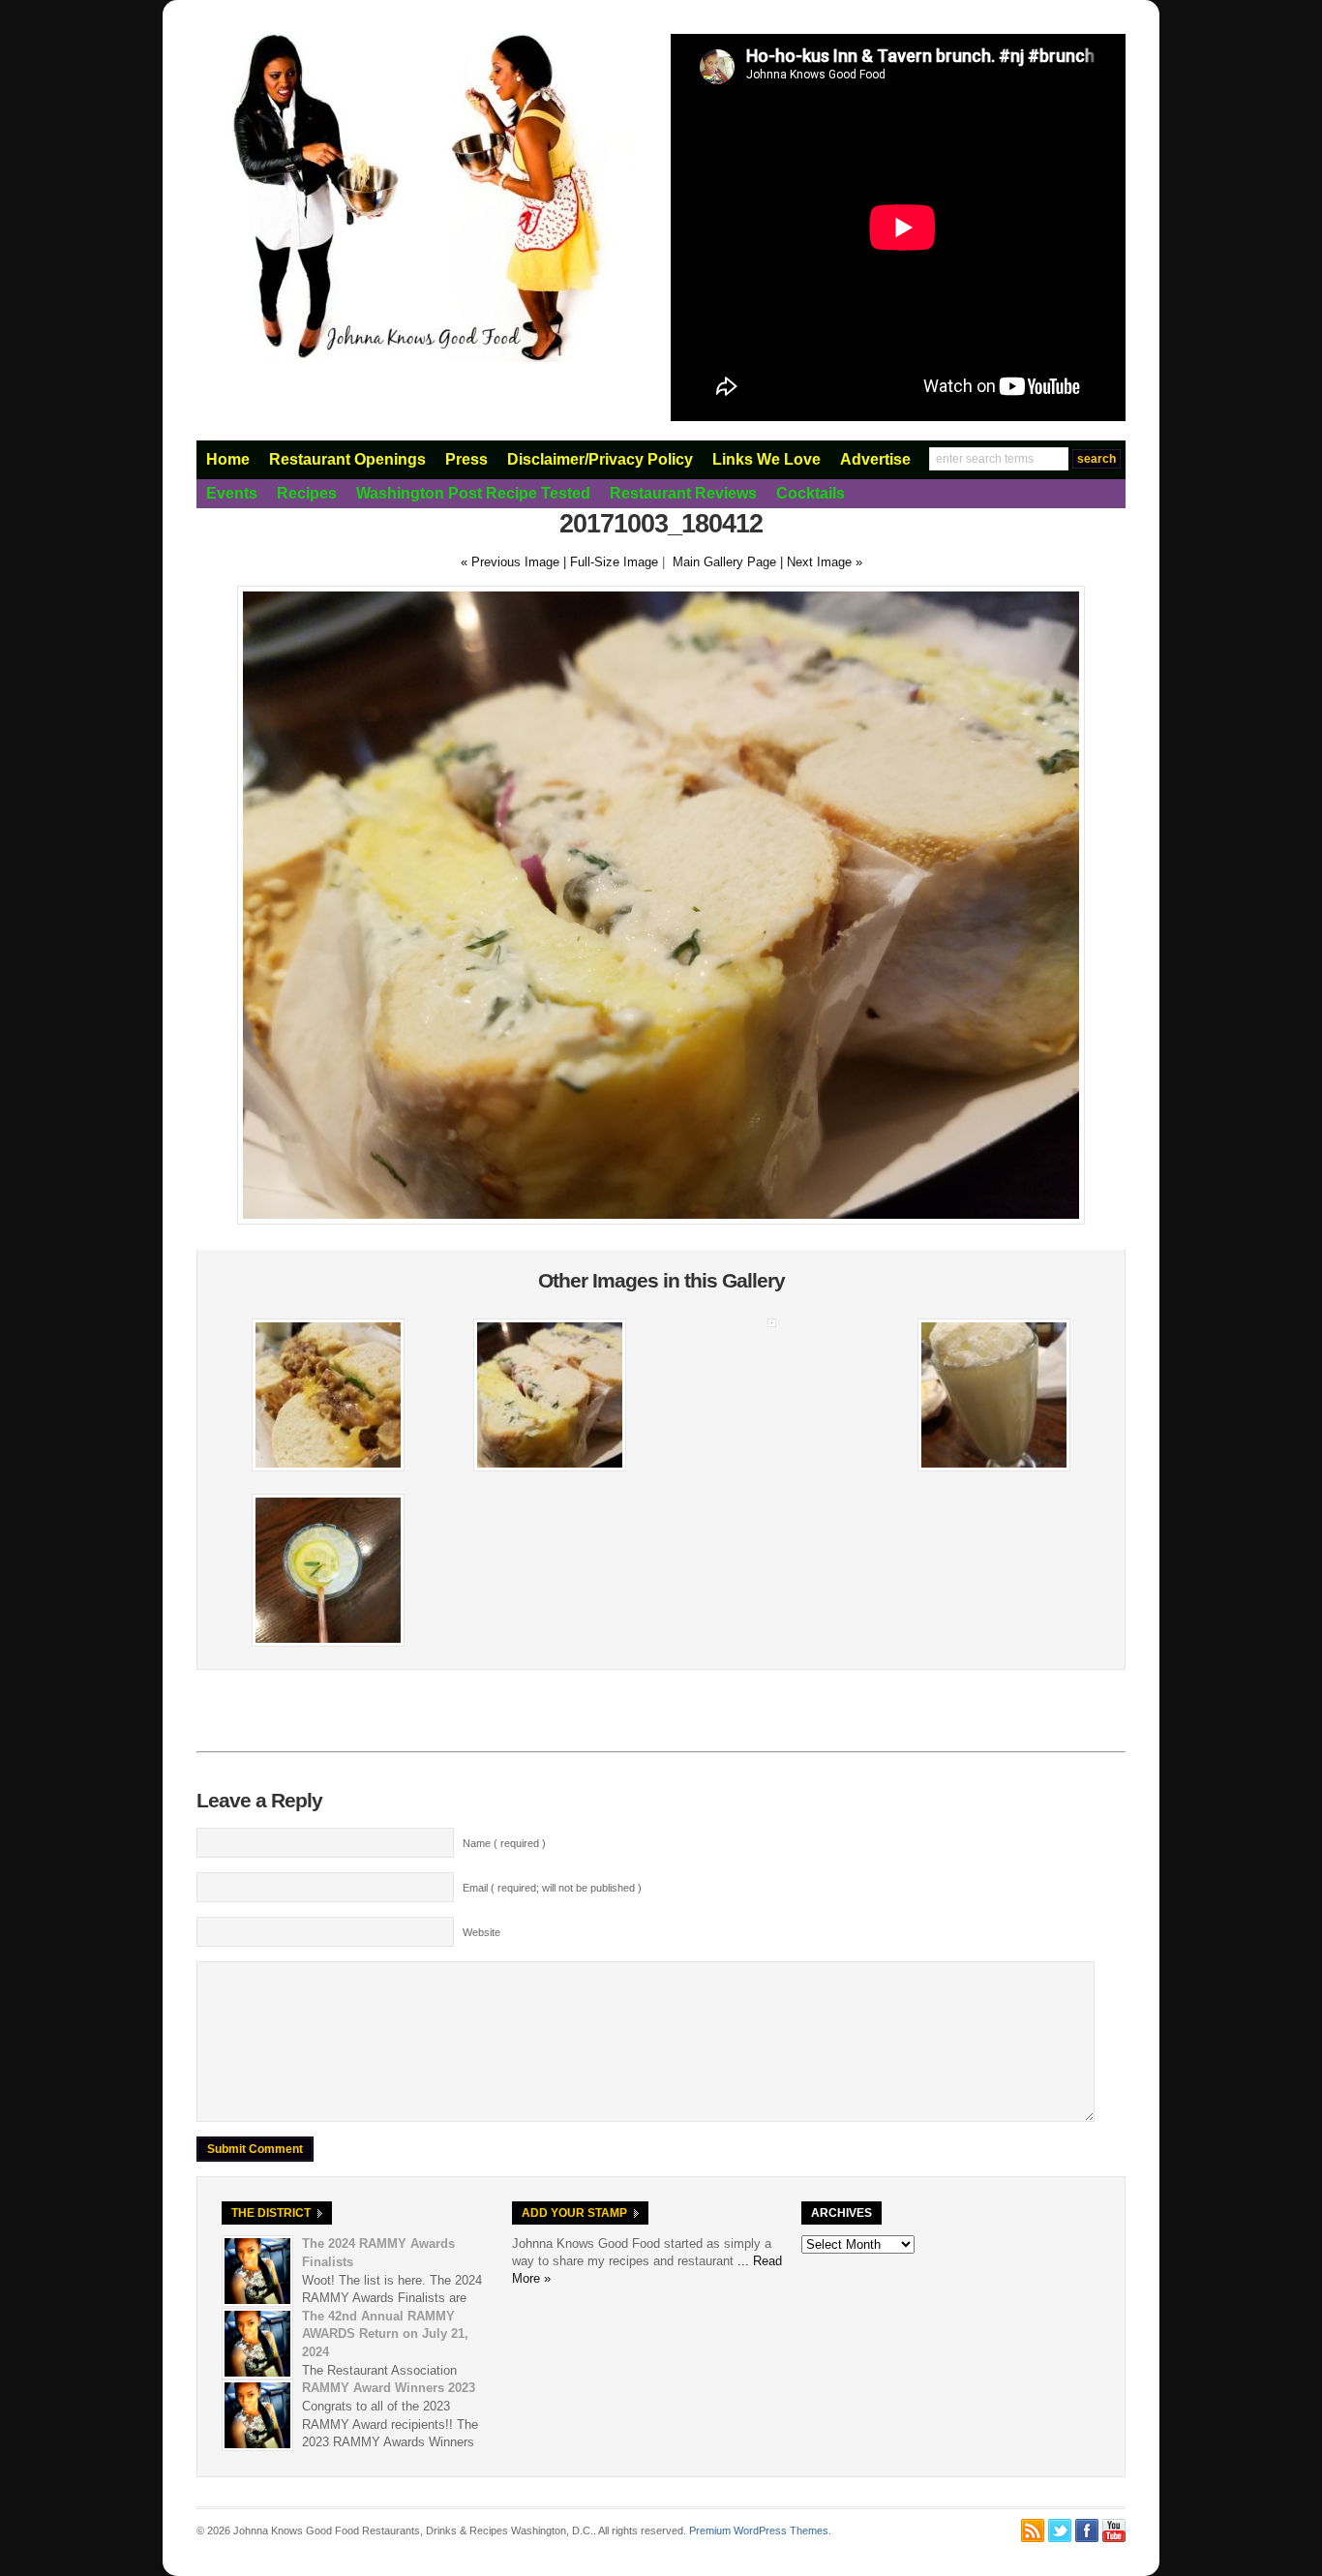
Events (232, 493)
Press (466, 459)
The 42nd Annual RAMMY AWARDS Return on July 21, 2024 (385, 2334)
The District (271, 2213)
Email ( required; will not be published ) (552, 1888)
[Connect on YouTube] (1114, 2531)
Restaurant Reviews (683, 493)
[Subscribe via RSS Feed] (1033, 2531)
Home (228, 459)
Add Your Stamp (574, 2213)
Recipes (307, 493)
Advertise (875, 459)
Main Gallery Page (724, 562)
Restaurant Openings (347, 459)
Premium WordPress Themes (759, 2531)
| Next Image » (821, 562)
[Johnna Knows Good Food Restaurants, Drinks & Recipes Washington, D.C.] (414, 358)
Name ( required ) (504, 1843)
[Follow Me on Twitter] (1060, 2531)
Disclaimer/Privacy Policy (600, 459)
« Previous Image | (515, 562)
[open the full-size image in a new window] (661, 1220)
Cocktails (811, 493)
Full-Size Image (614, 562)
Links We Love (766, 459)
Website (481, 1932)
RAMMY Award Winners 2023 (389, 2388)
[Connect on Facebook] (1087, 2531)
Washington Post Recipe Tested (473, 493)
